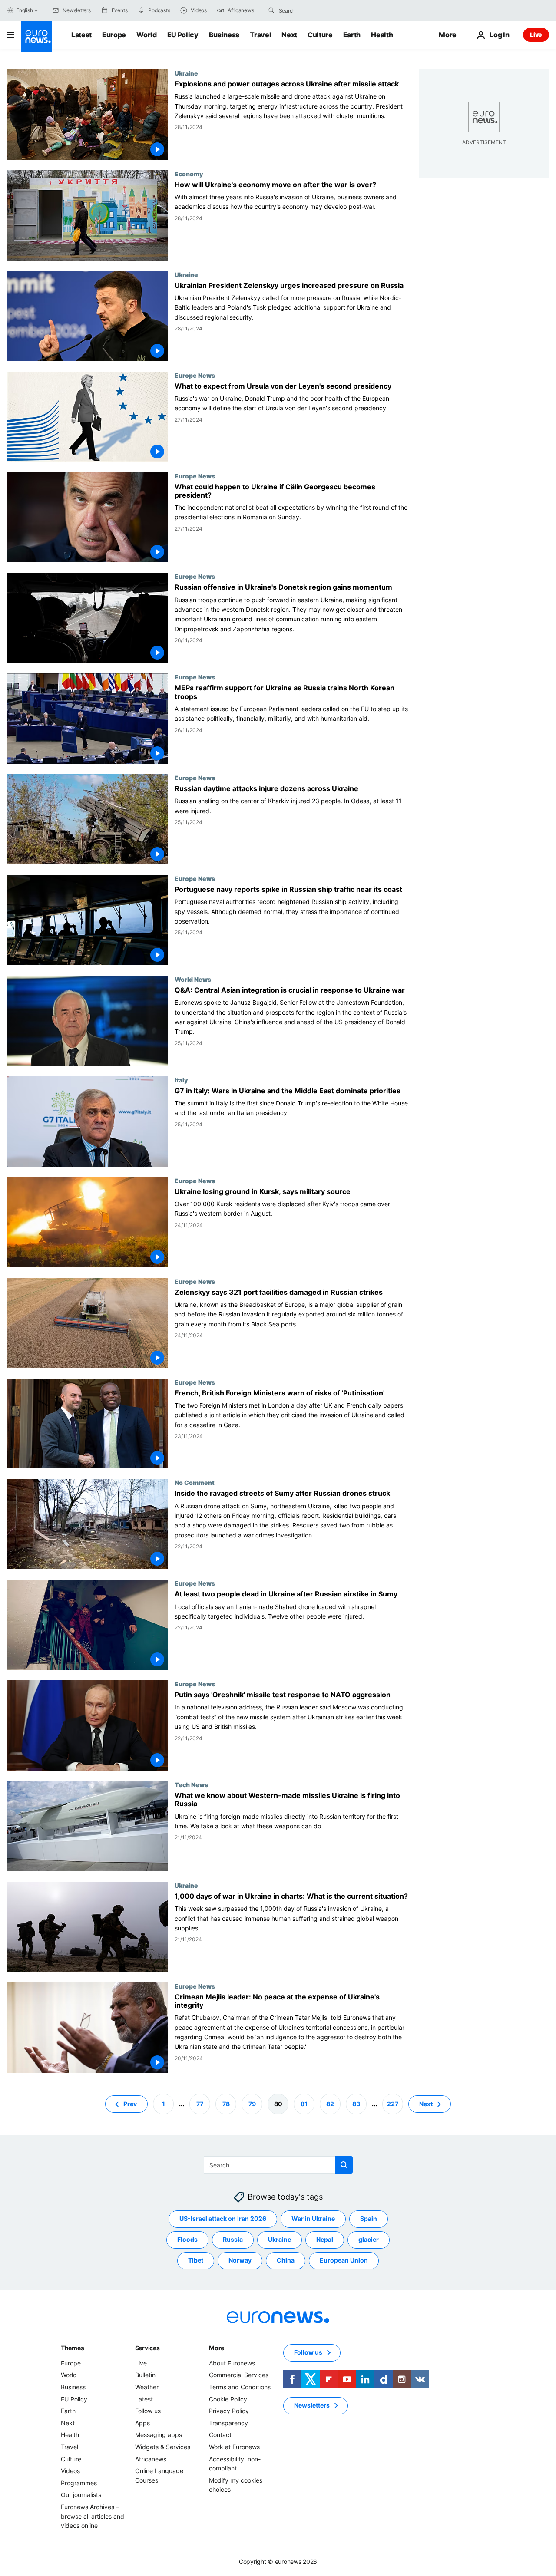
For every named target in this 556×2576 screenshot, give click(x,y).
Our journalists (81, 2495)
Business (224, 35)
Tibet (196, 2260)
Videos (70, 2471)
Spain (369, 2218)
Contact (220, 2435)
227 (393, 2103)
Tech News (191, 1784)
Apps (142, 2423)
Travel (260, 35)
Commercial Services (239, 2375)
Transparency (228, 2423)
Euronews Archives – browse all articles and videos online (93, 2516)
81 (304, 2103)
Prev (130, 2103)
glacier (369, 2239)
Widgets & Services (163, 2447)
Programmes (79, 2483)
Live (536, 35)
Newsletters (312, 2405)
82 (330, 2103)
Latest (81, 35)
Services (147, 2348)
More (217, 2348)
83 (356, 2103)
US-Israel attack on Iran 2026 (223, 2218)
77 (200, 2103)
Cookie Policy (228, 2399)
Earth (352, 35)
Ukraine (186, 73)
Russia (233, 2239)
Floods (187, 2239)
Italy (181, 1080)
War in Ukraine (313, 2218)
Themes (72, 2348)
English (24, 10)
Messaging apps (159, 2435)
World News (193, 979)
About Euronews (232, 2363)
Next (289, 35)
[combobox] (315, 10)
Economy (189, 174)
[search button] (271, 10)
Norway (240, 2260)
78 (226, 2103)
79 (252, 2103)
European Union (344, 2260)
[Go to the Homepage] (36, 36)
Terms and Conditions (240, 2387)
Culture (320, 35)
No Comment (195, 1482)
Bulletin (145, 2375)
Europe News (195, 375)
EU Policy (183, 35)
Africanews (151, 2459)
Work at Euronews (234, 2447)
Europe (114, 35)
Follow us (148, 2411)
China (286, 2260)
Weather (147, 2387)
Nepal (325, 2239)
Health (382, 35)
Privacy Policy (229, 2411)
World (146, 35)
